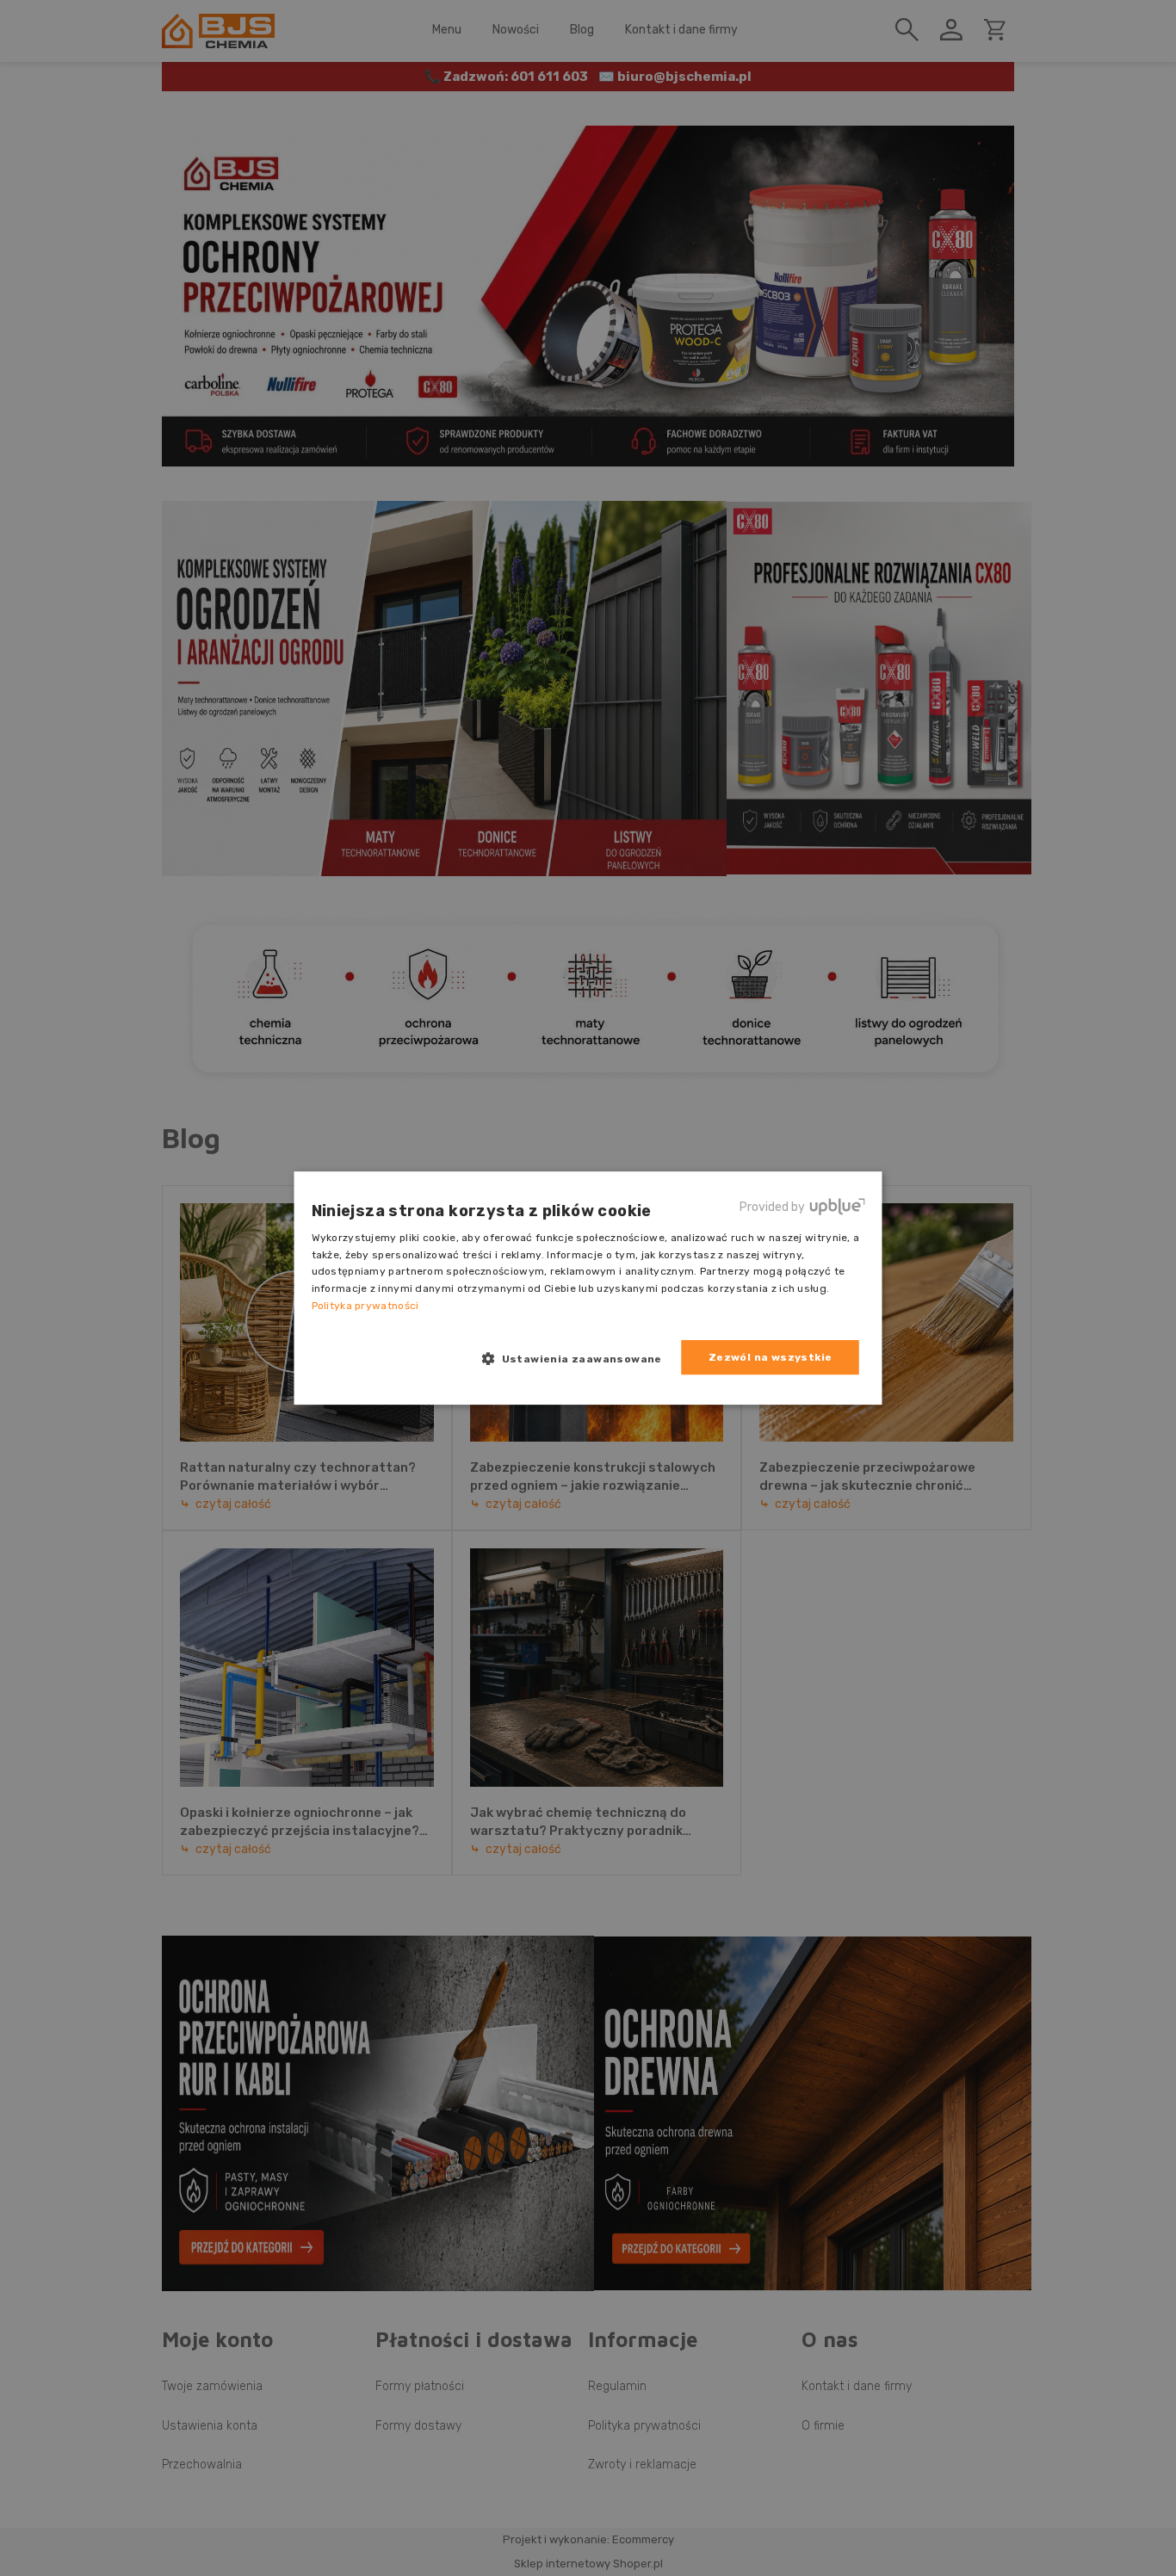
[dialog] (588, 1288)
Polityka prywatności (365, 1306)
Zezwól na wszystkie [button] (771, 1357)
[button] (579, 1358)
